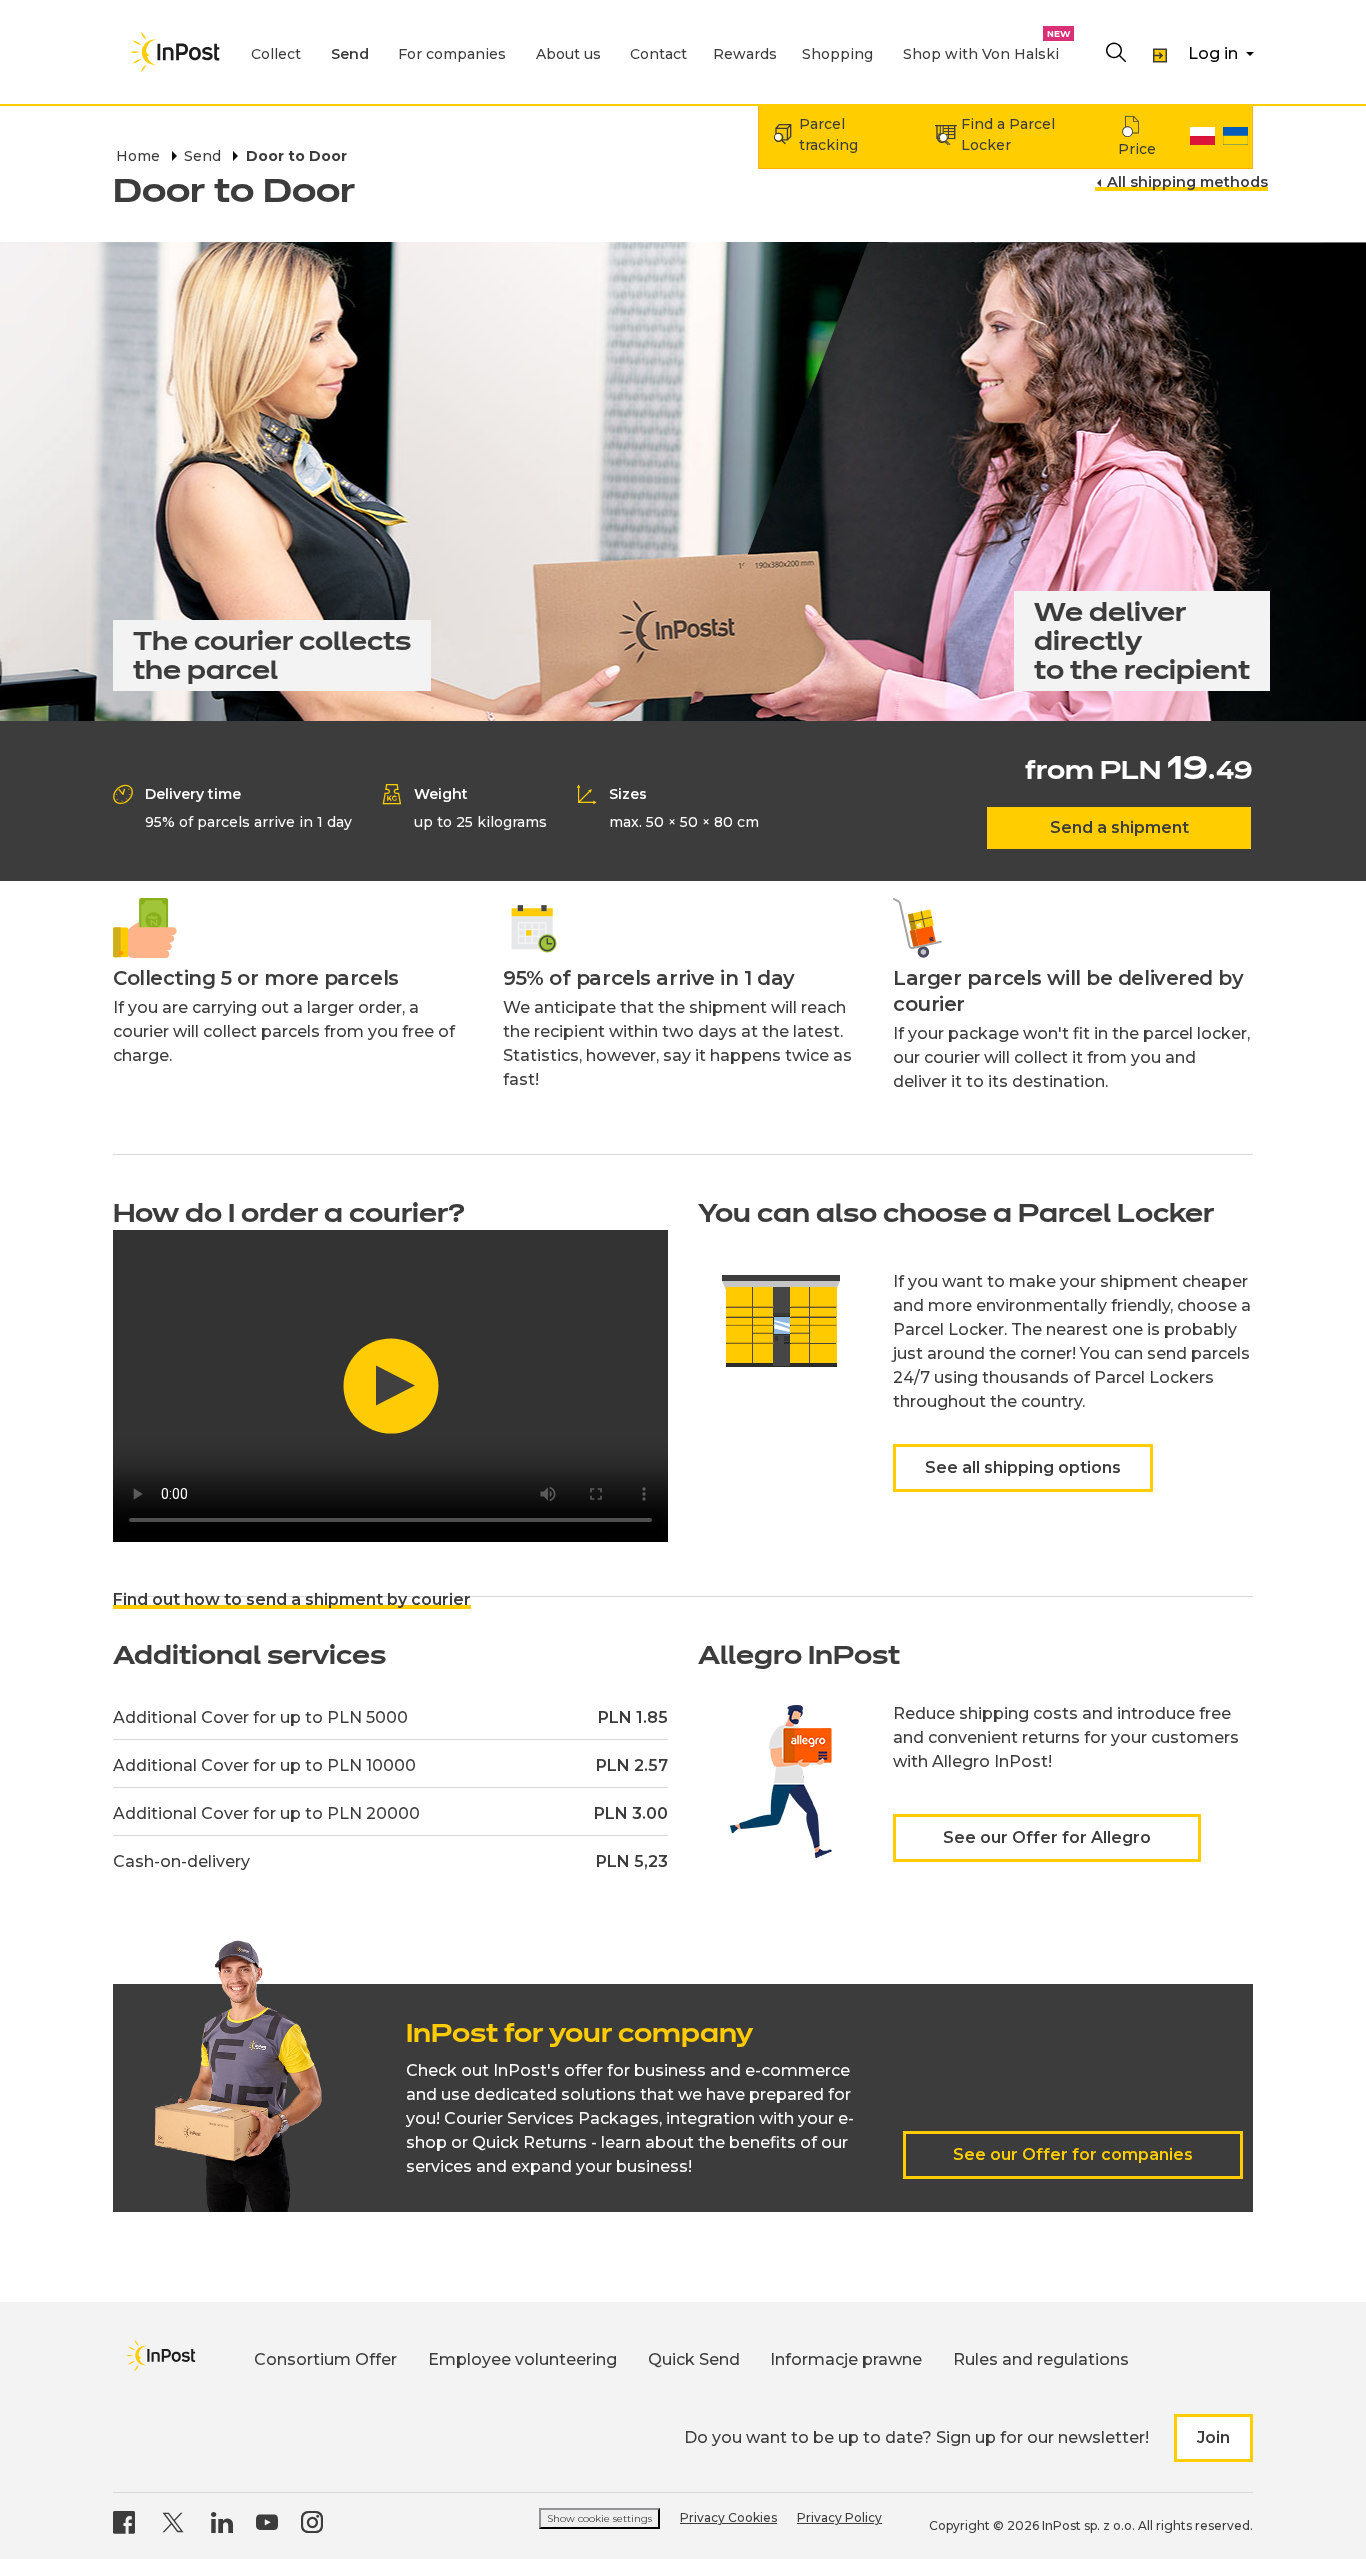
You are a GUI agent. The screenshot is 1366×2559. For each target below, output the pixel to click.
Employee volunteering (522, 2359)
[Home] (174, 52)
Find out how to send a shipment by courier (292, 1599)
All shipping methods (1187, 182)
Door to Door (296, 156)
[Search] (1116, 54)
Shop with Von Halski (981, 54)
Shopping (837, 54)
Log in (1213, 53)
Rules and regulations (1041, 2359)
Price (1137, 149)
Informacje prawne (846, 2359)
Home (138, 156)
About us (568, 54)
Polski (1202, 136)
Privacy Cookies (728, 2517)
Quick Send (694, 2359)
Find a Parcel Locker (1008, 134)
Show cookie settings (599, 2518)
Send (350, 54)
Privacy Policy (839, 2517)
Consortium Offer (325, 2359)
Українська (1235, 136)
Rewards (745, 54)
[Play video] (390, 1385)
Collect (276, 54)
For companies (452, 54)
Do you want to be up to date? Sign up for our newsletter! (916, 2437)
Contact (658, 54)
